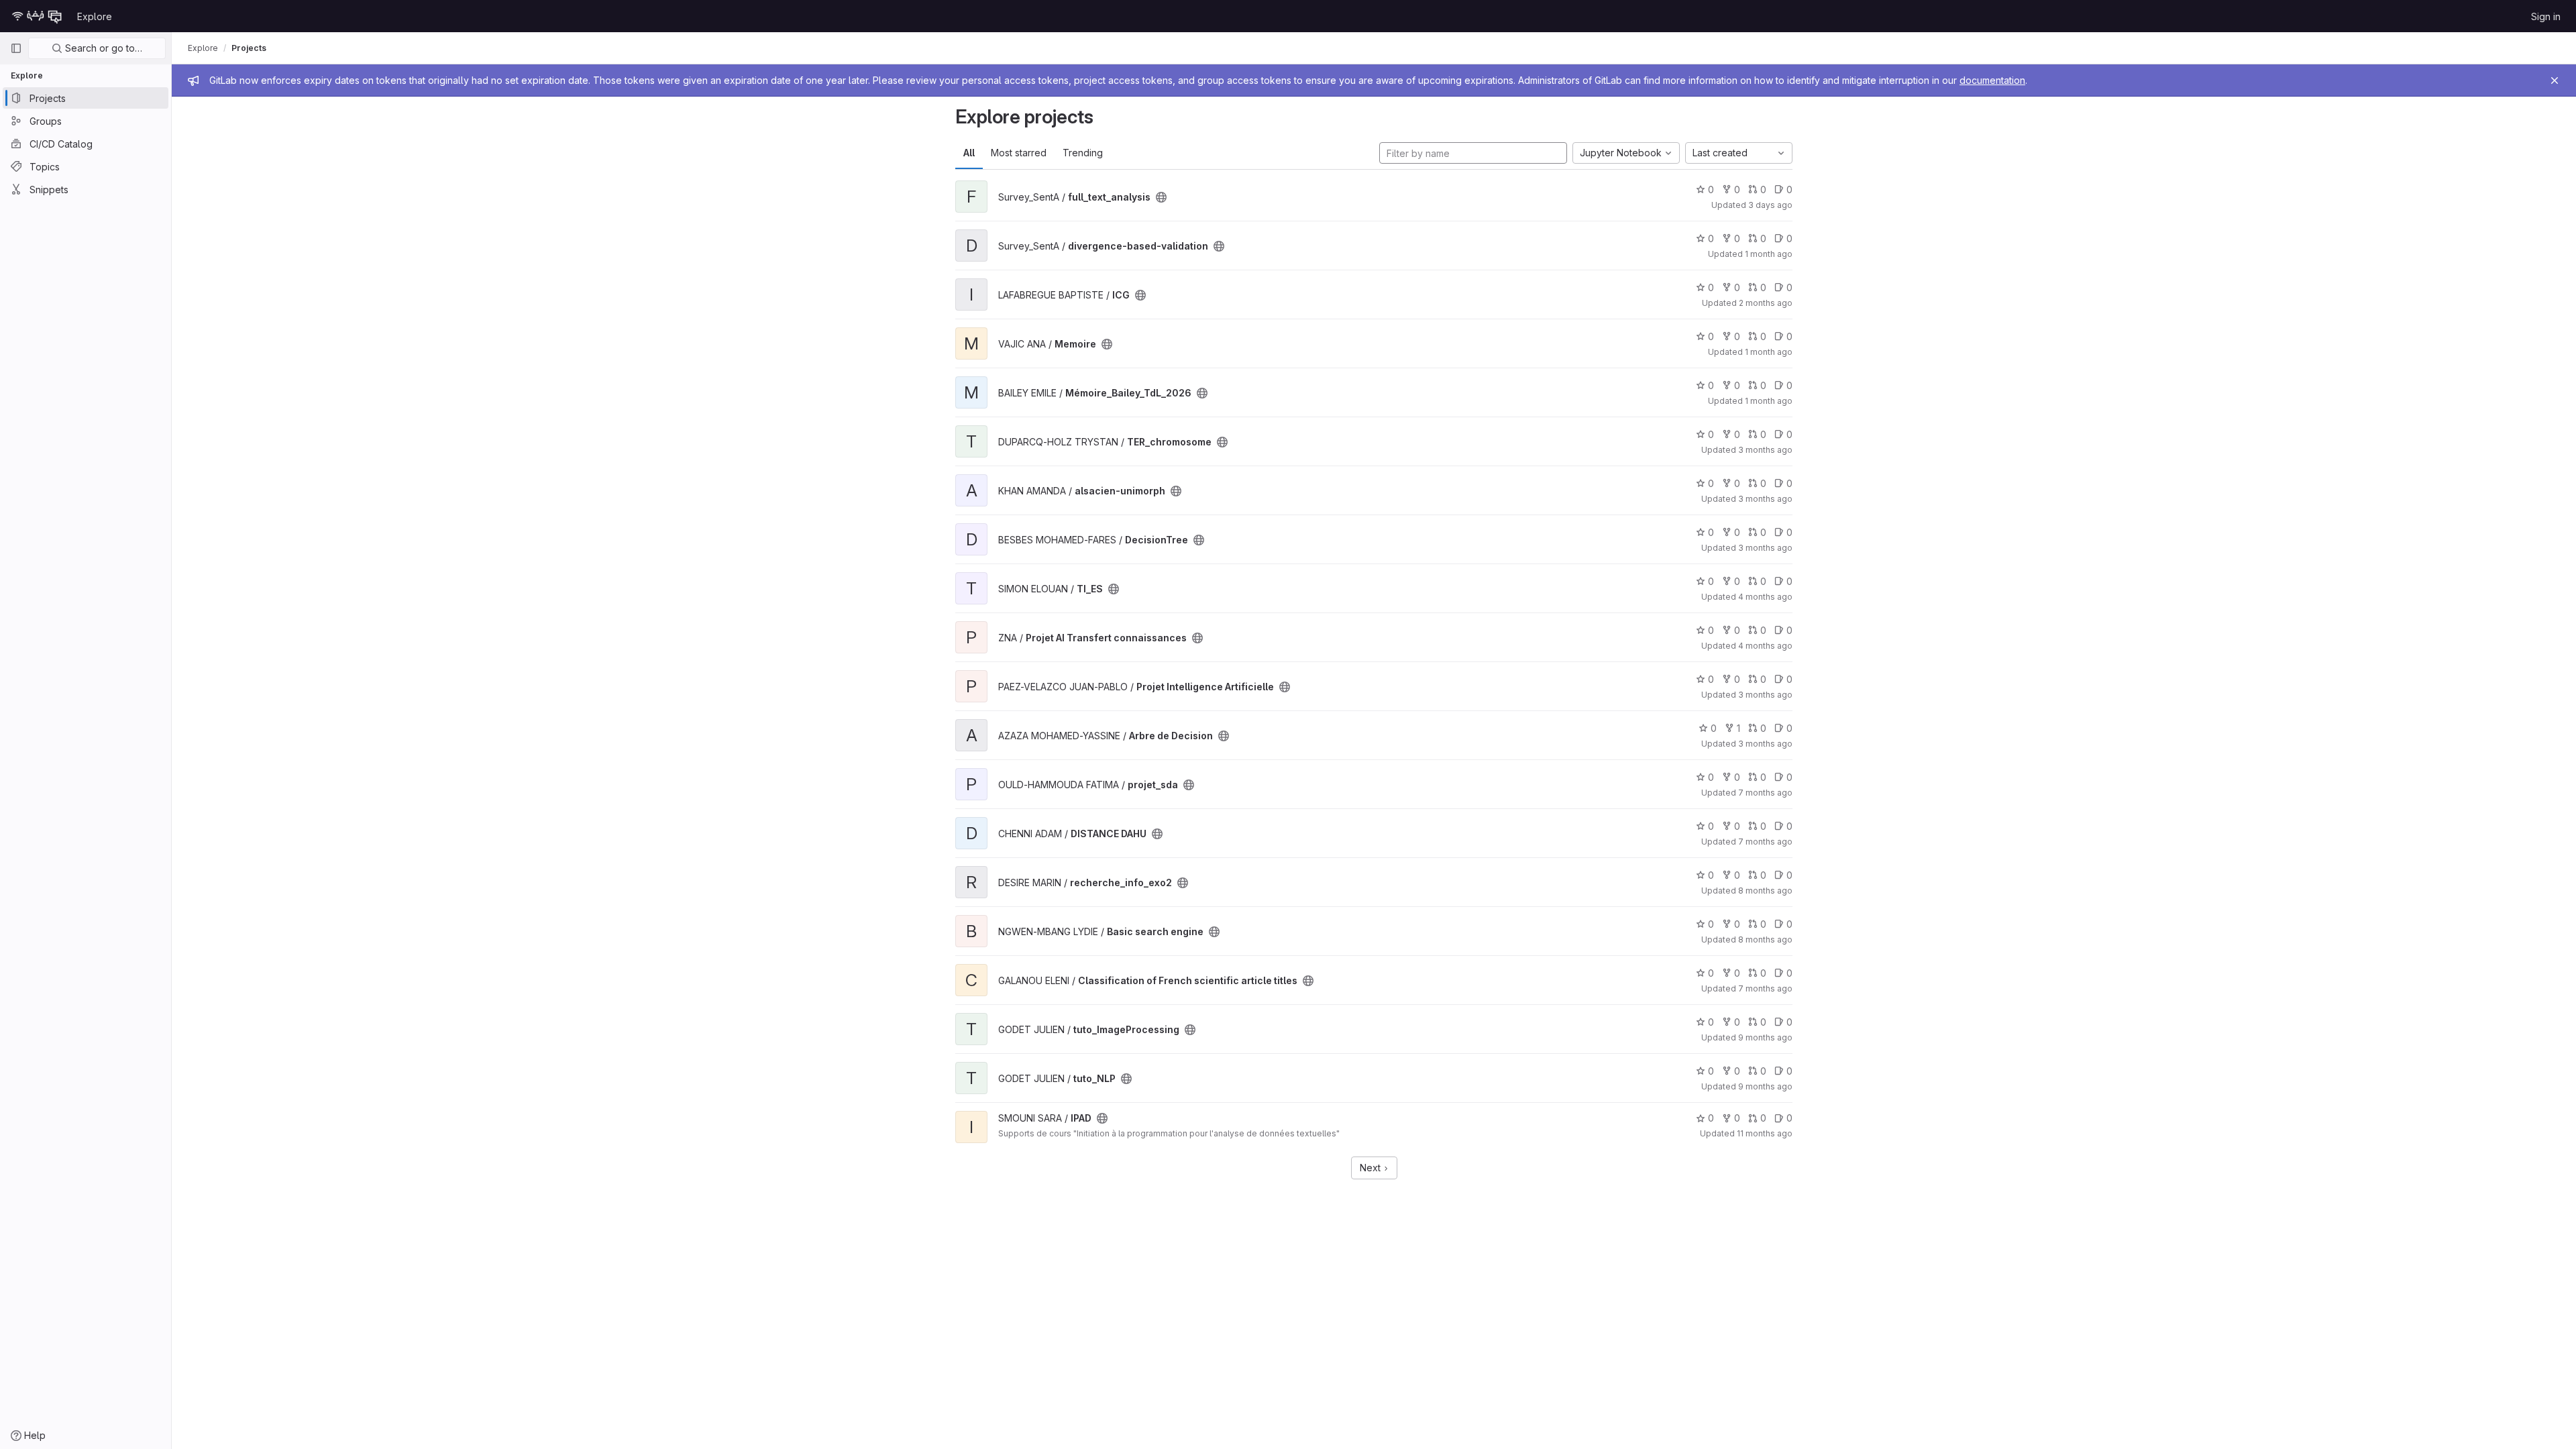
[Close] (2555, 80)
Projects (249, 48)
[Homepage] (37, 16)
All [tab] (969, 153)
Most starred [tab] (1019, 153)
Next (1372, 1168)
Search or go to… (102, 48)
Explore (95, 16)
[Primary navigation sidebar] (16, 48)
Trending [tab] (1083, 153)
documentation (1992, 80)
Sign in (2546, 16)
